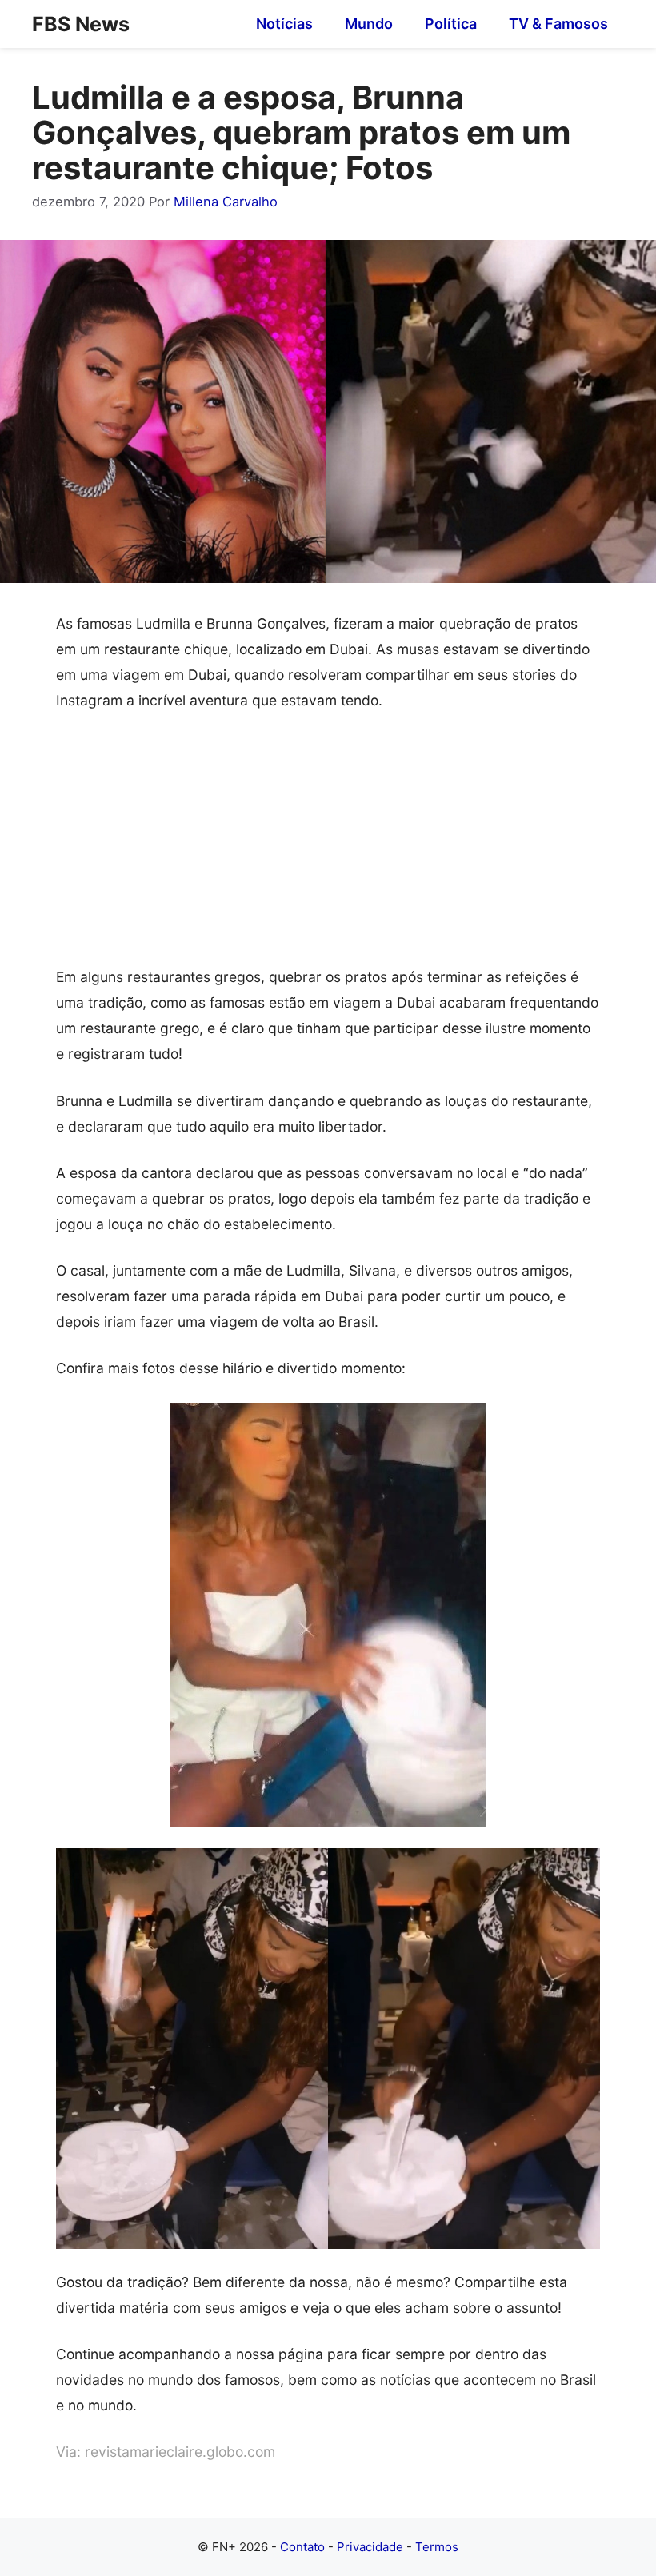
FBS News (81, 24)
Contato (302, 2547)
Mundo (369, 24)
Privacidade (370, 2547)
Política (451, 24)
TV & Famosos (558, 24)
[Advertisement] (328, 846)
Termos (437, 2547)
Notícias (284, 24)
